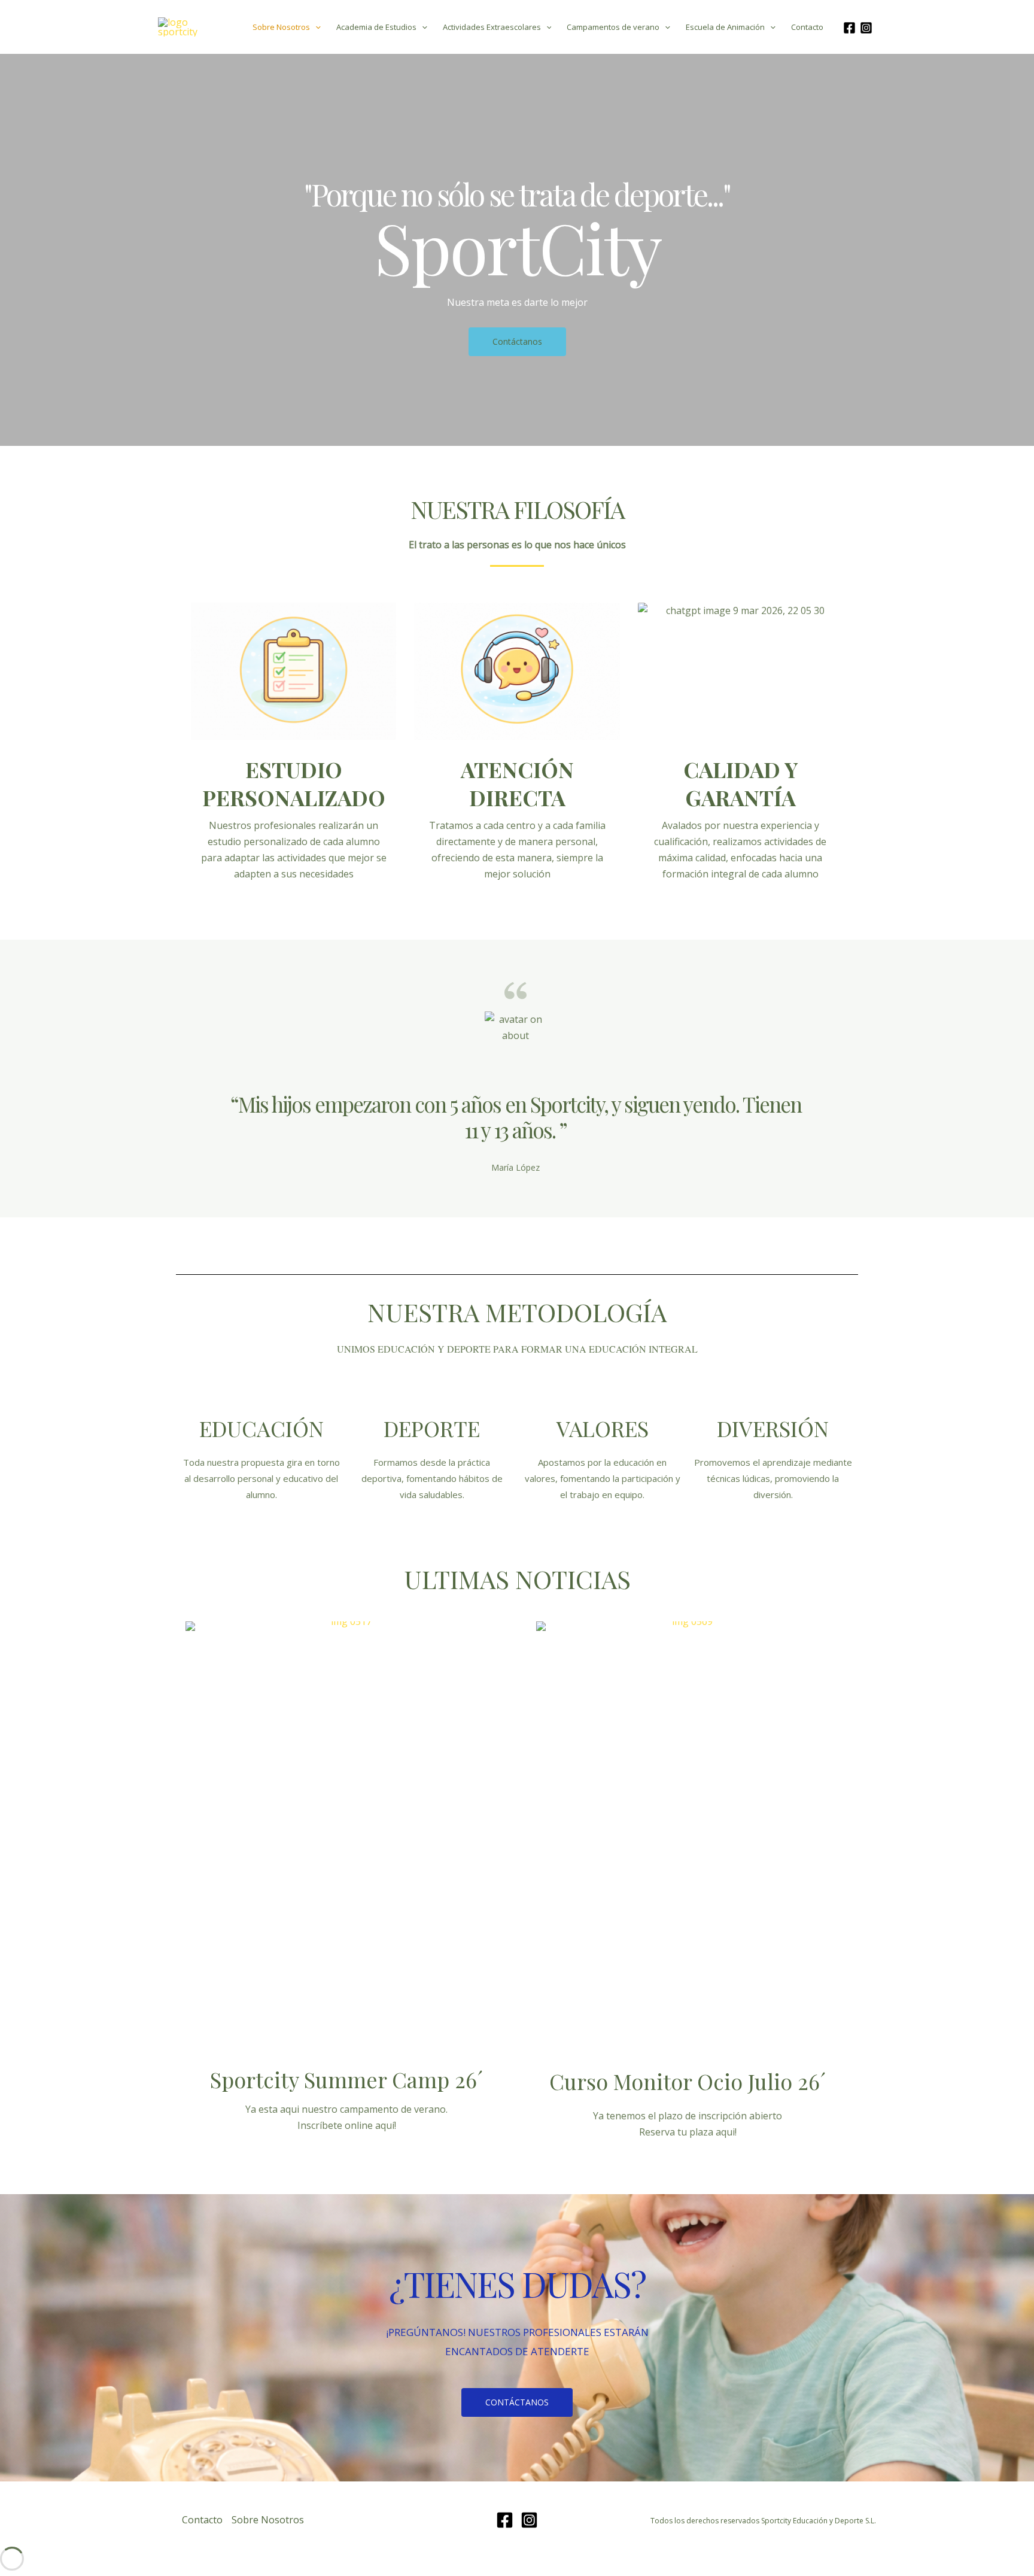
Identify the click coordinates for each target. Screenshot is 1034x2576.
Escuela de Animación (725, 27)
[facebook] (851, 28)
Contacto (807, 27)
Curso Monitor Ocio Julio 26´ (688, 2081)
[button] (315, 27)
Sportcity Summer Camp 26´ (346, 2079)
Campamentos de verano (613, 27)
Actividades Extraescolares (492, 27)
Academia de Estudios (376, 27)
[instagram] (868, 28)
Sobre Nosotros (281, 27)
